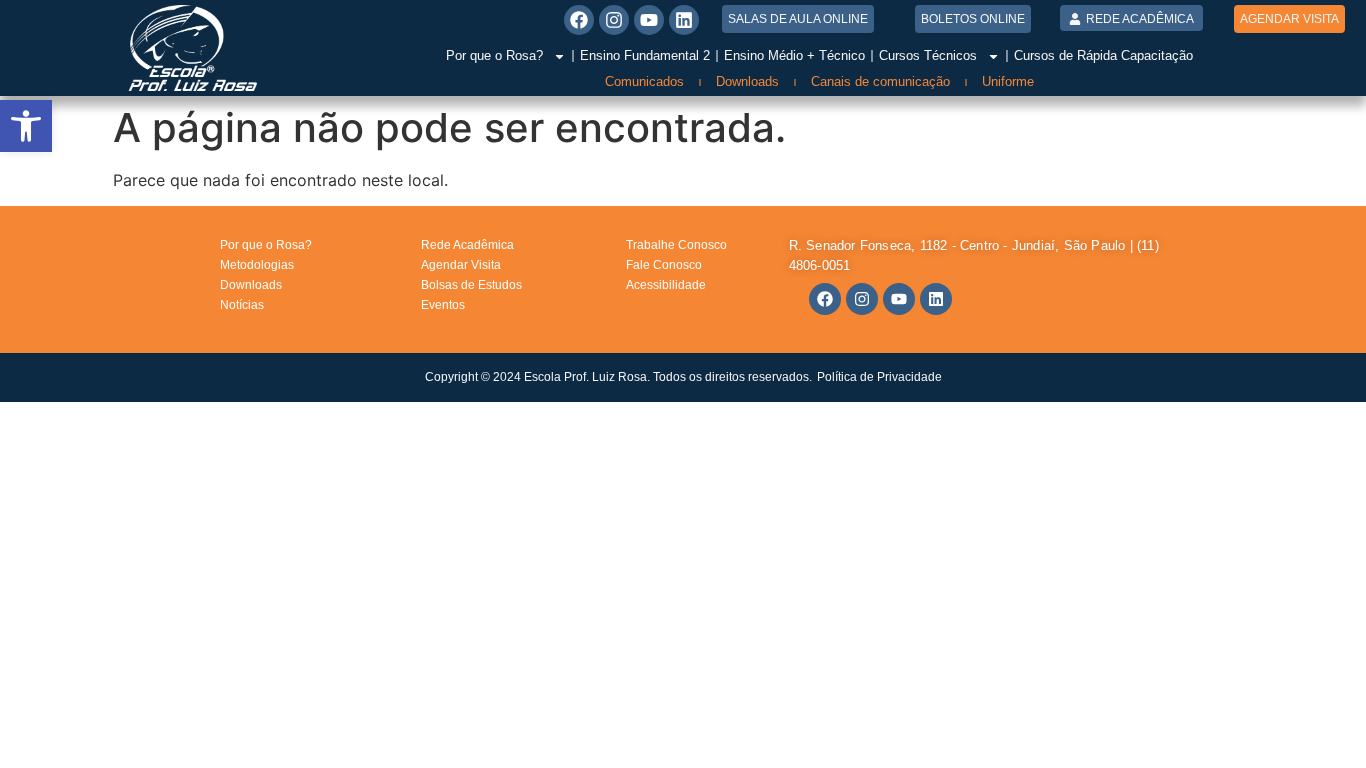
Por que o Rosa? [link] (494, 55)
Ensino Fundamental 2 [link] (645, 55)
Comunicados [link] (644, 81)
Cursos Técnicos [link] (928, 55)
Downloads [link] (747, 81)
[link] (26, 126)
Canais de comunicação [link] (880, 81)
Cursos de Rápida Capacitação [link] (1103, 55)
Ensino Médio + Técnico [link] (794, 55)
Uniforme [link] (1008, 81)
